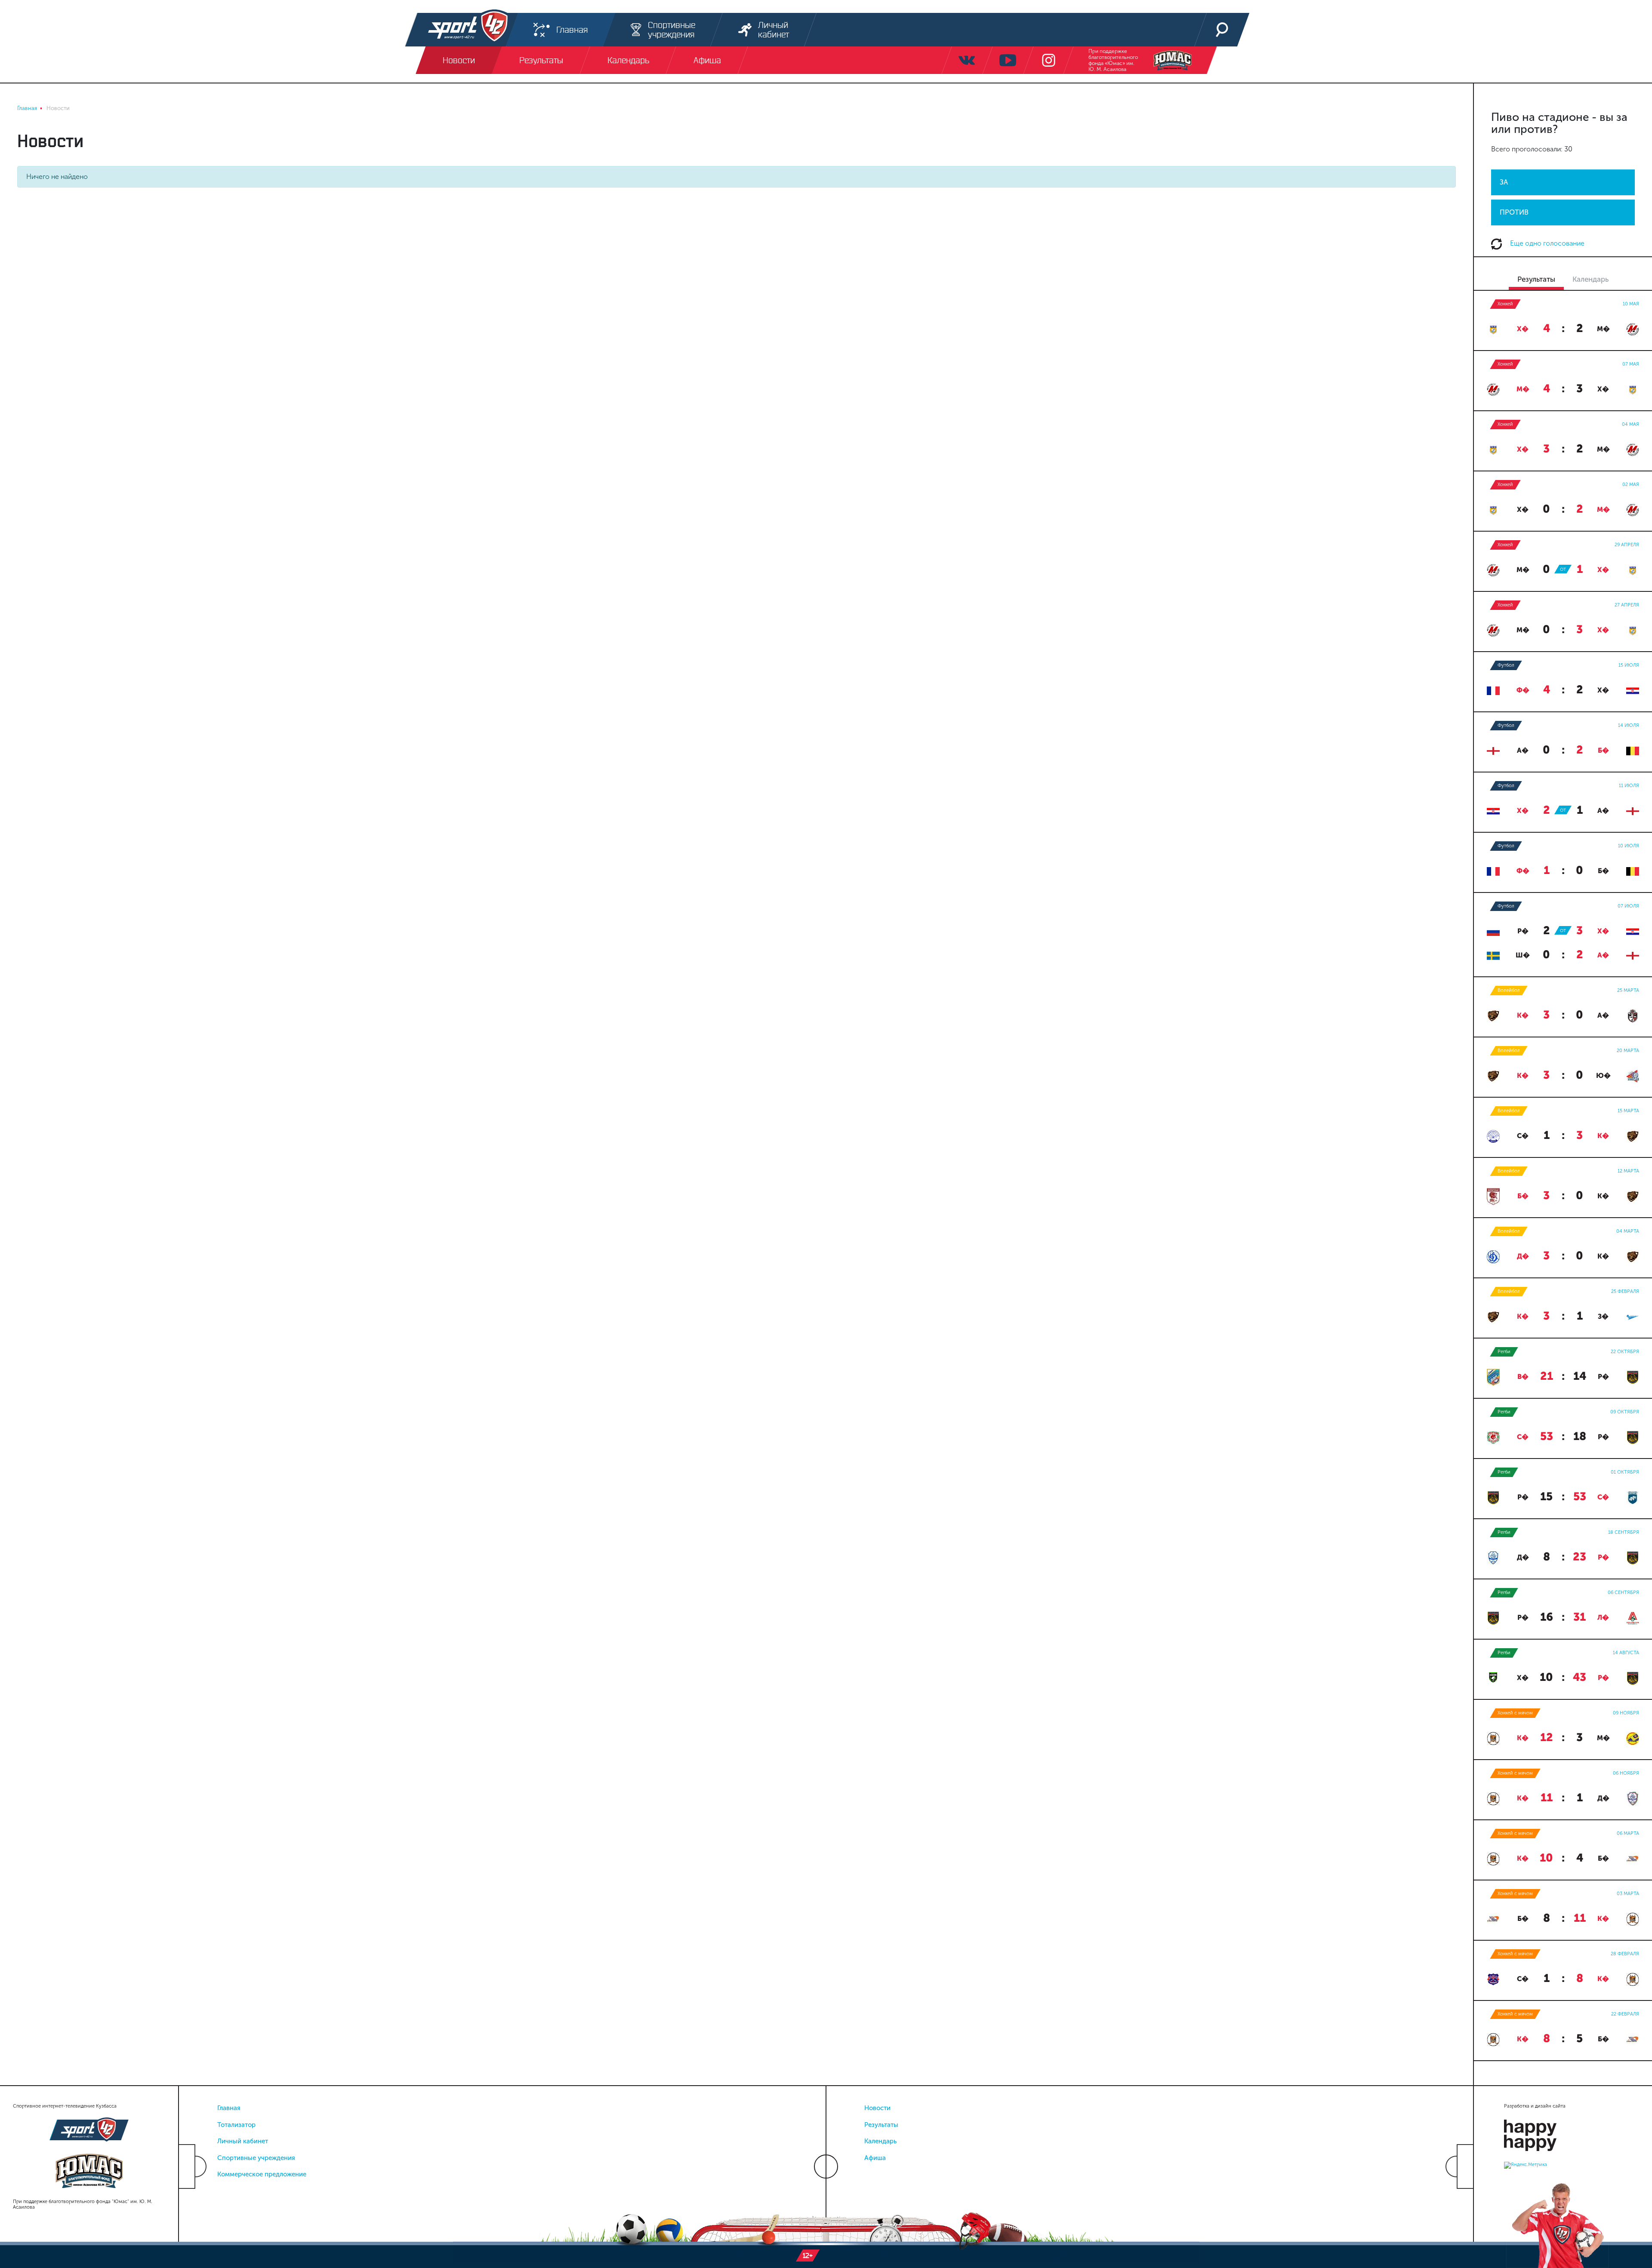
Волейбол (1509, 990)
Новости (877, 2108)
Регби (1504, 1352)
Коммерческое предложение (262, 2174)
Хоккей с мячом (1515, 1713)
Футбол (1506, 665)
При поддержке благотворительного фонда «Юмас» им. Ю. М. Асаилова (1113, 60)
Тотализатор (236, 2125)
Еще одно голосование (1546, 243)
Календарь (880, 2141)
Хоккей (1505, 304)
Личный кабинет (243, 2141)
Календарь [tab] (1590, 279)
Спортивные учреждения (256, 2158)
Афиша (875, 2158)
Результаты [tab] (1536, 279)
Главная (229, 2108)
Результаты (881, 2125)
